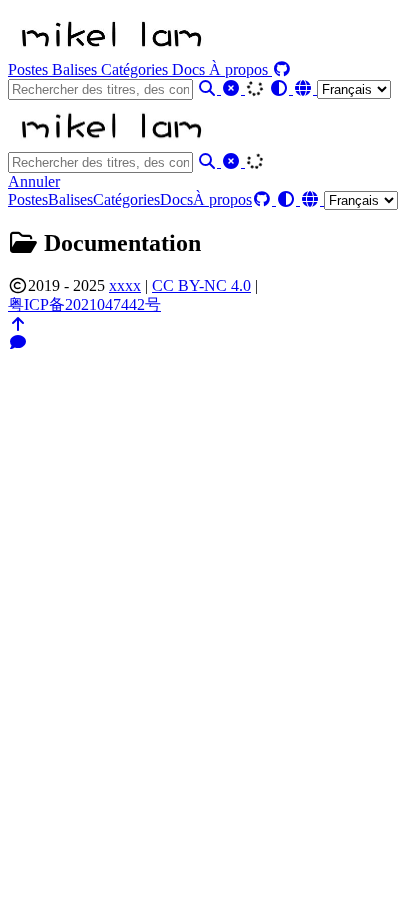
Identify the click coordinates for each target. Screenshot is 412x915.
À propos (240, 69)
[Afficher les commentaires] (18, 342)
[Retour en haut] (18, 324)
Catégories (136, 69)
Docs (190, 69)
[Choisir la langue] (342, 88)
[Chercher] (209, 88)
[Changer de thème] (281, 88)
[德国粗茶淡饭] (110, 51)
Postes (30, 69)
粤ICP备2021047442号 (84, 304)
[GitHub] (282, 69)
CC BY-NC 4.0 (201, 285)
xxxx (125, 285)
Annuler (34, 181)
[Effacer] (233, 88)
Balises (76, 69)
